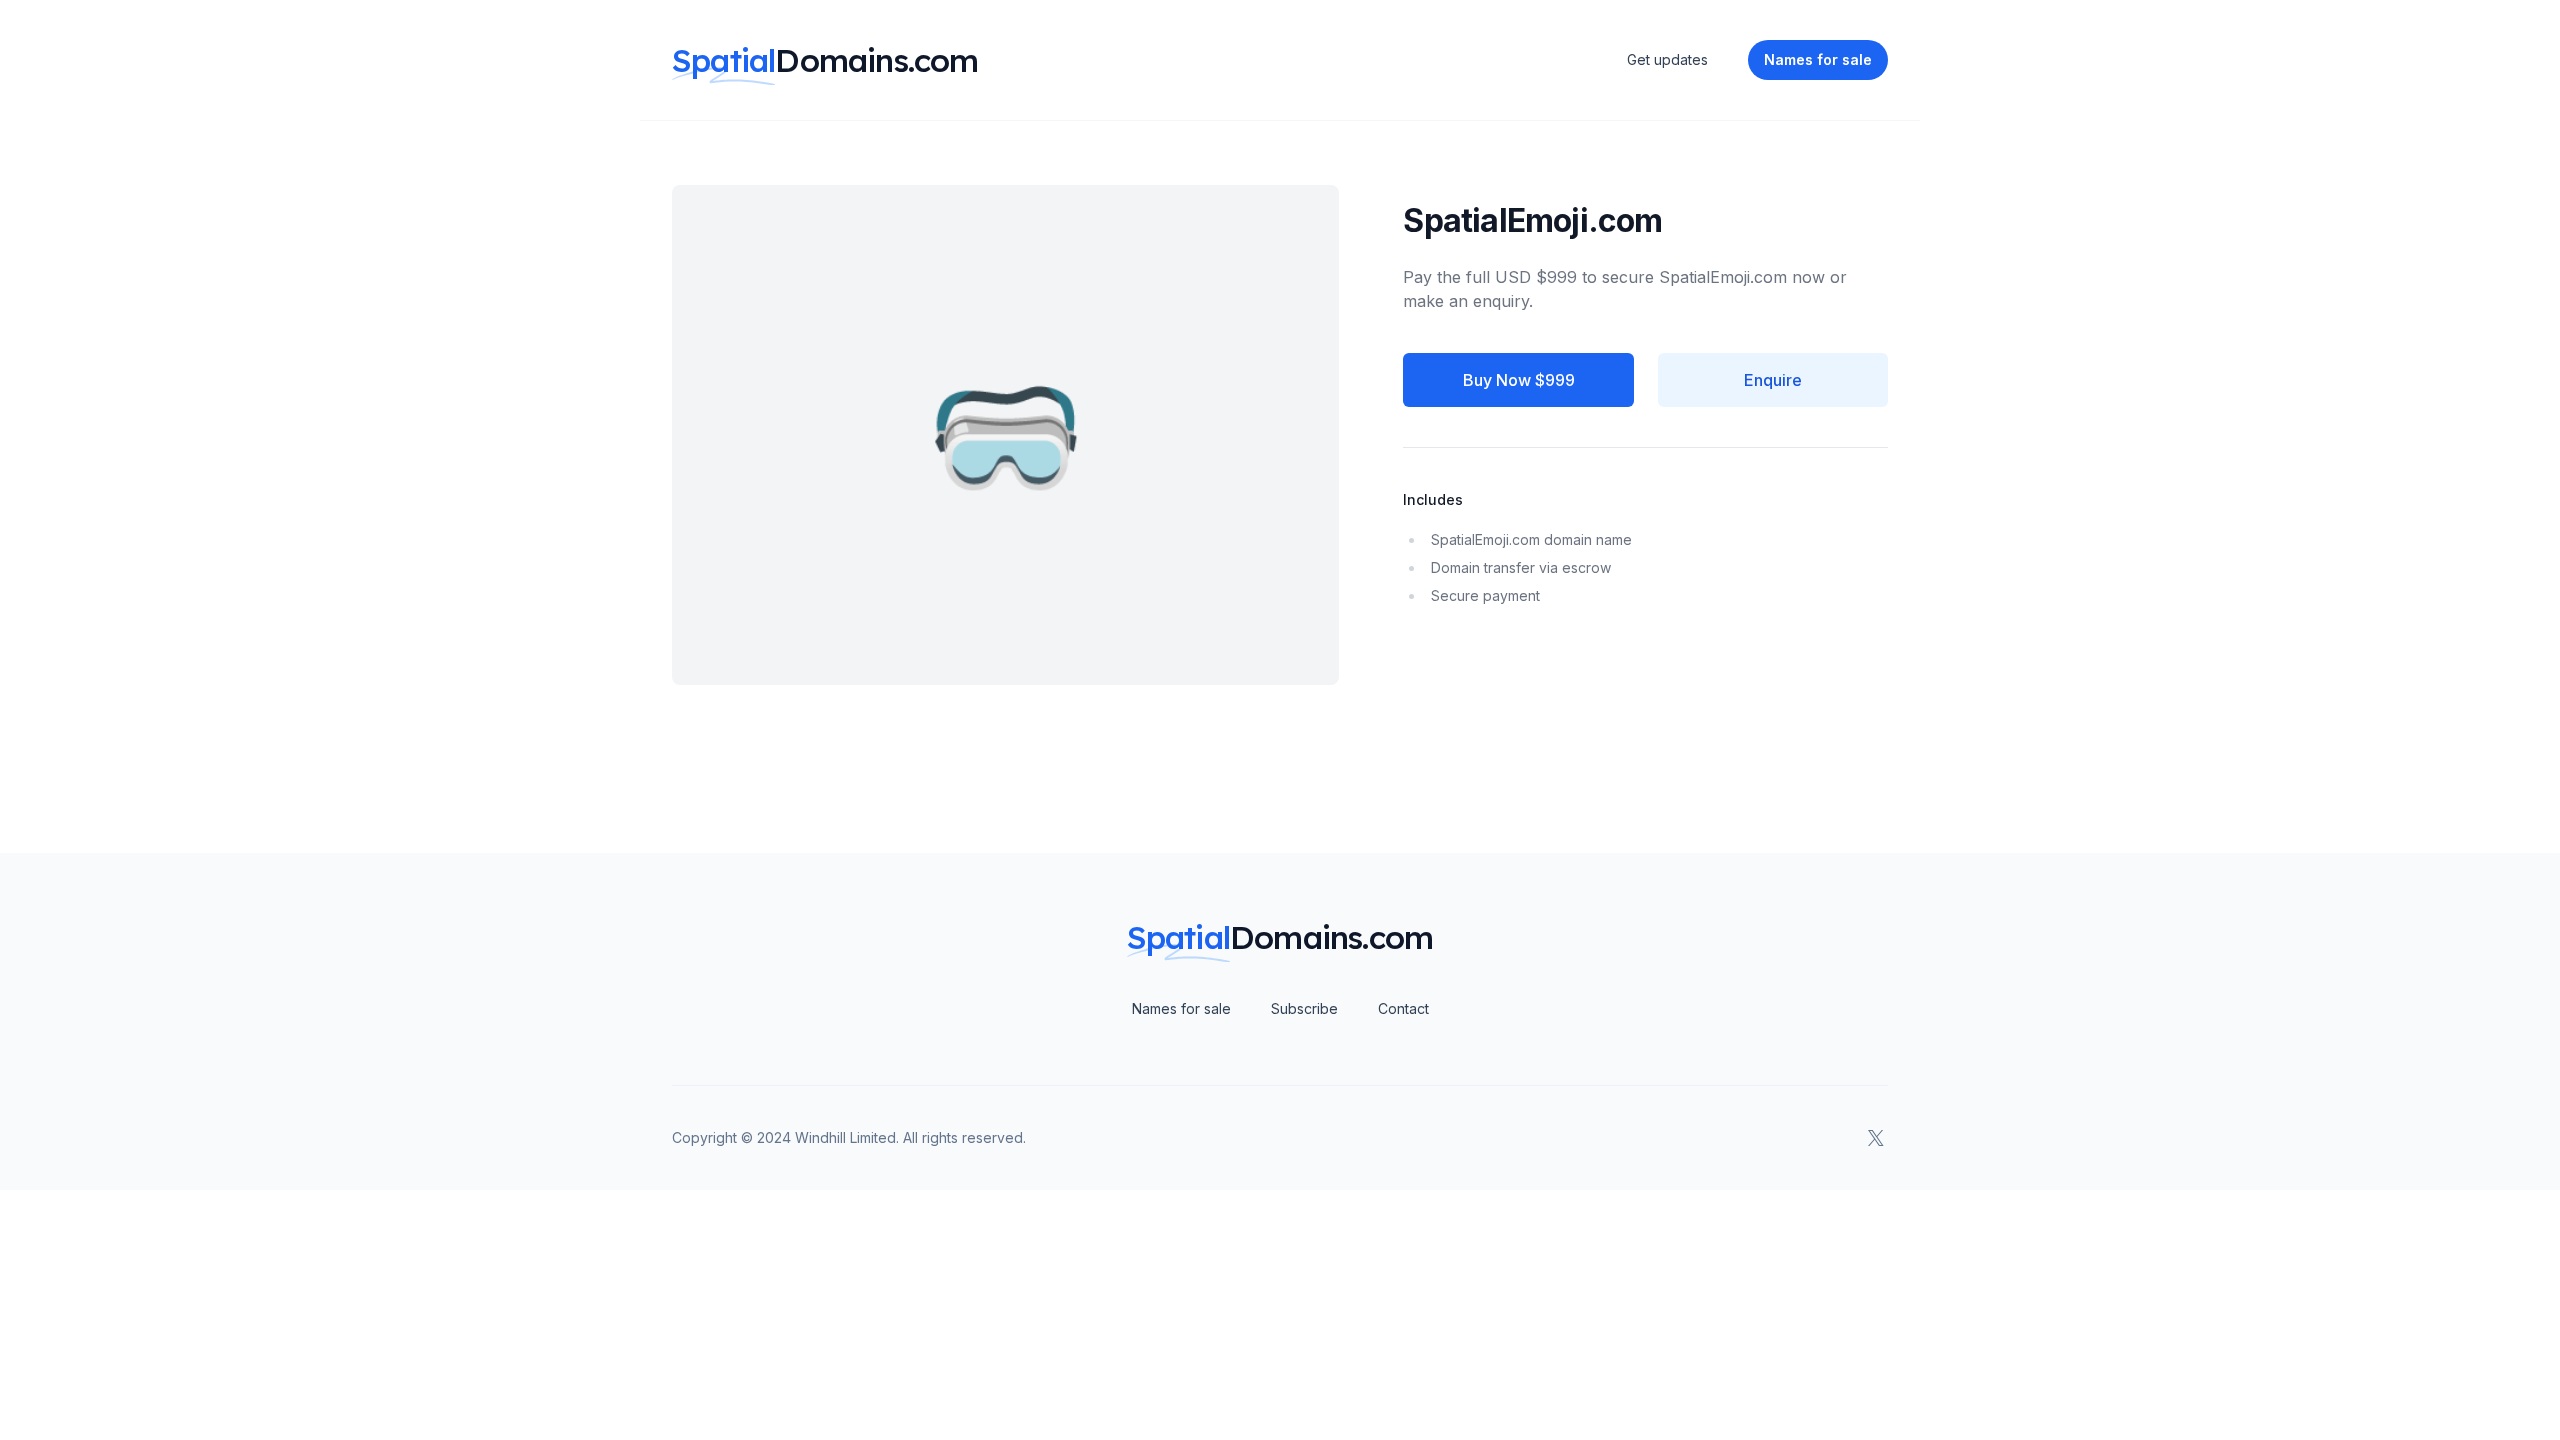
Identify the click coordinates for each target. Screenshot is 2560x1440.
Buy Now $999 (1519, 380)
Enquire (1773, 380)
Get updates (1667, 59)
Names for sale (1181, 1008)
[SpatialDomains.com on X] (1876, 1138)
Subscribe (1304, 1008)
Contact (1403, 1008)
